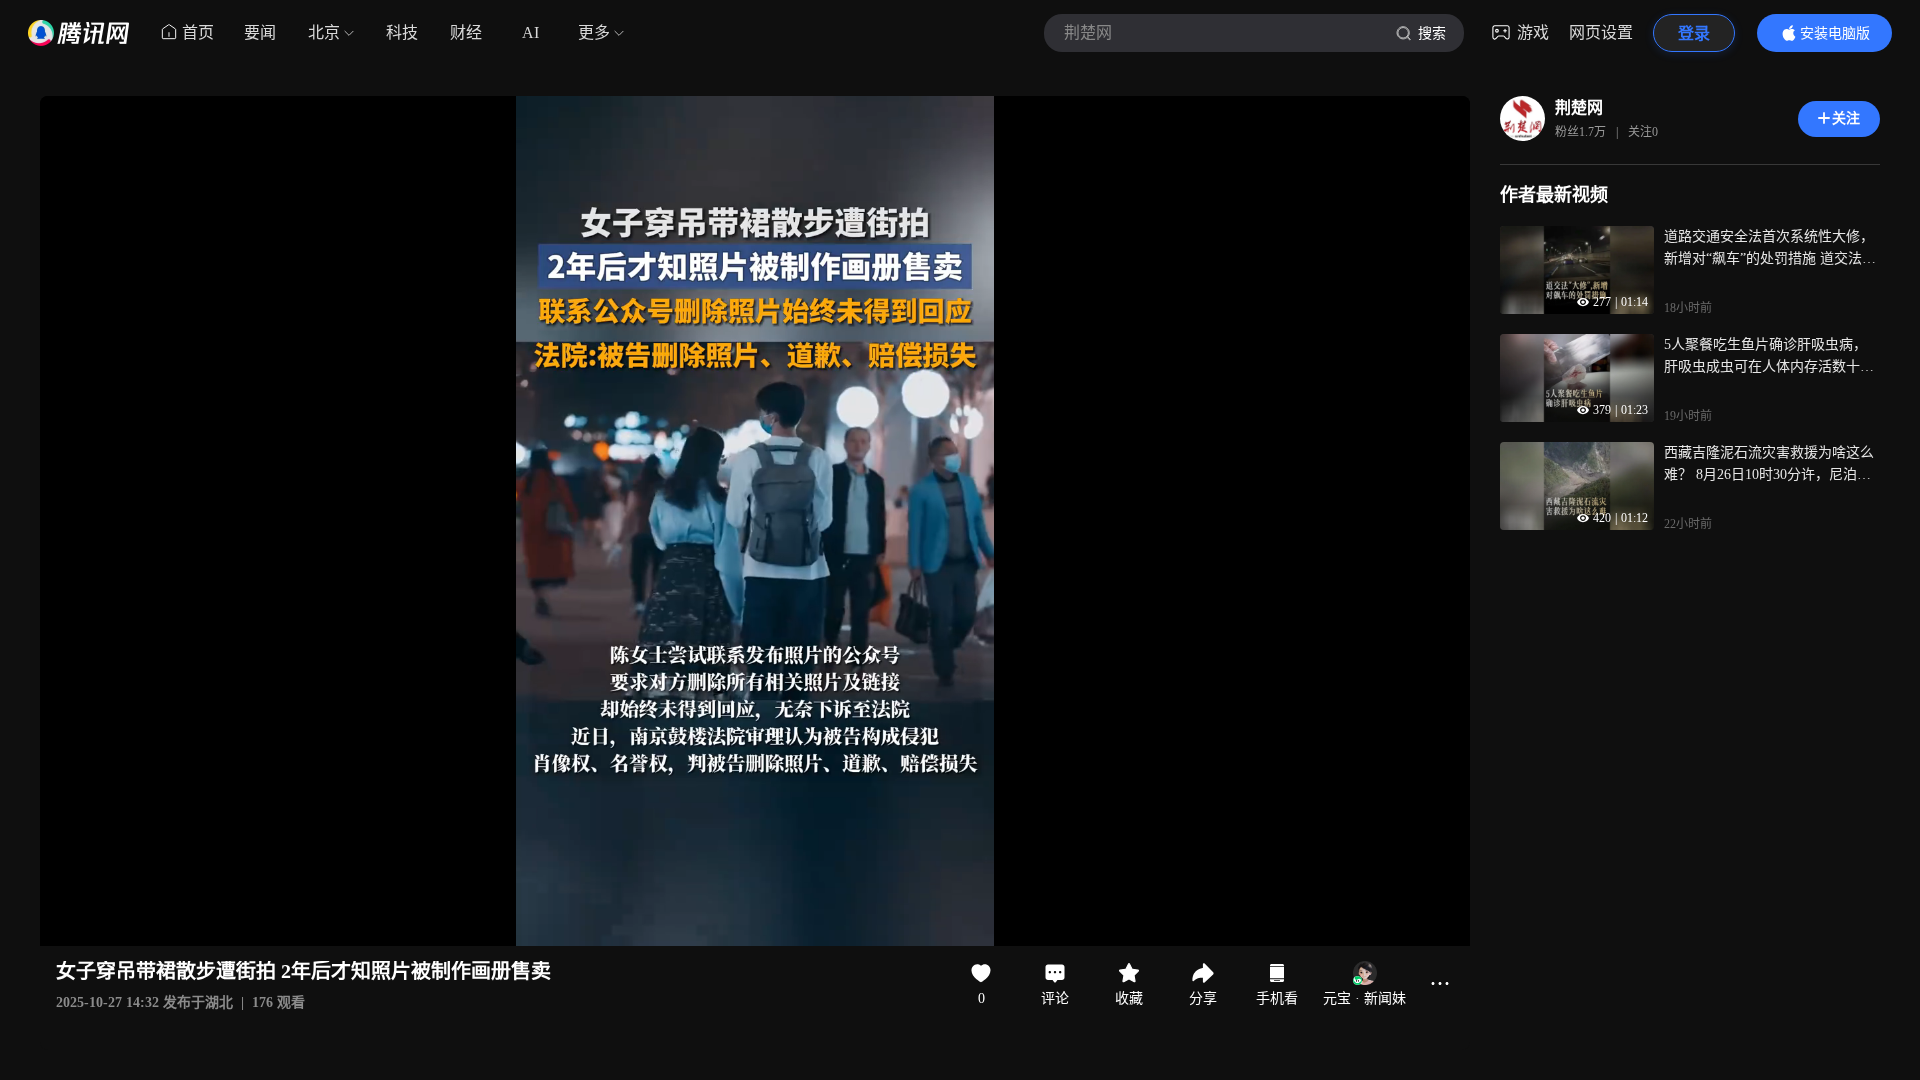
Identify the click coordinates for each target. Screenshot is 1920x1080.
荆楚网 (1579, 107)
